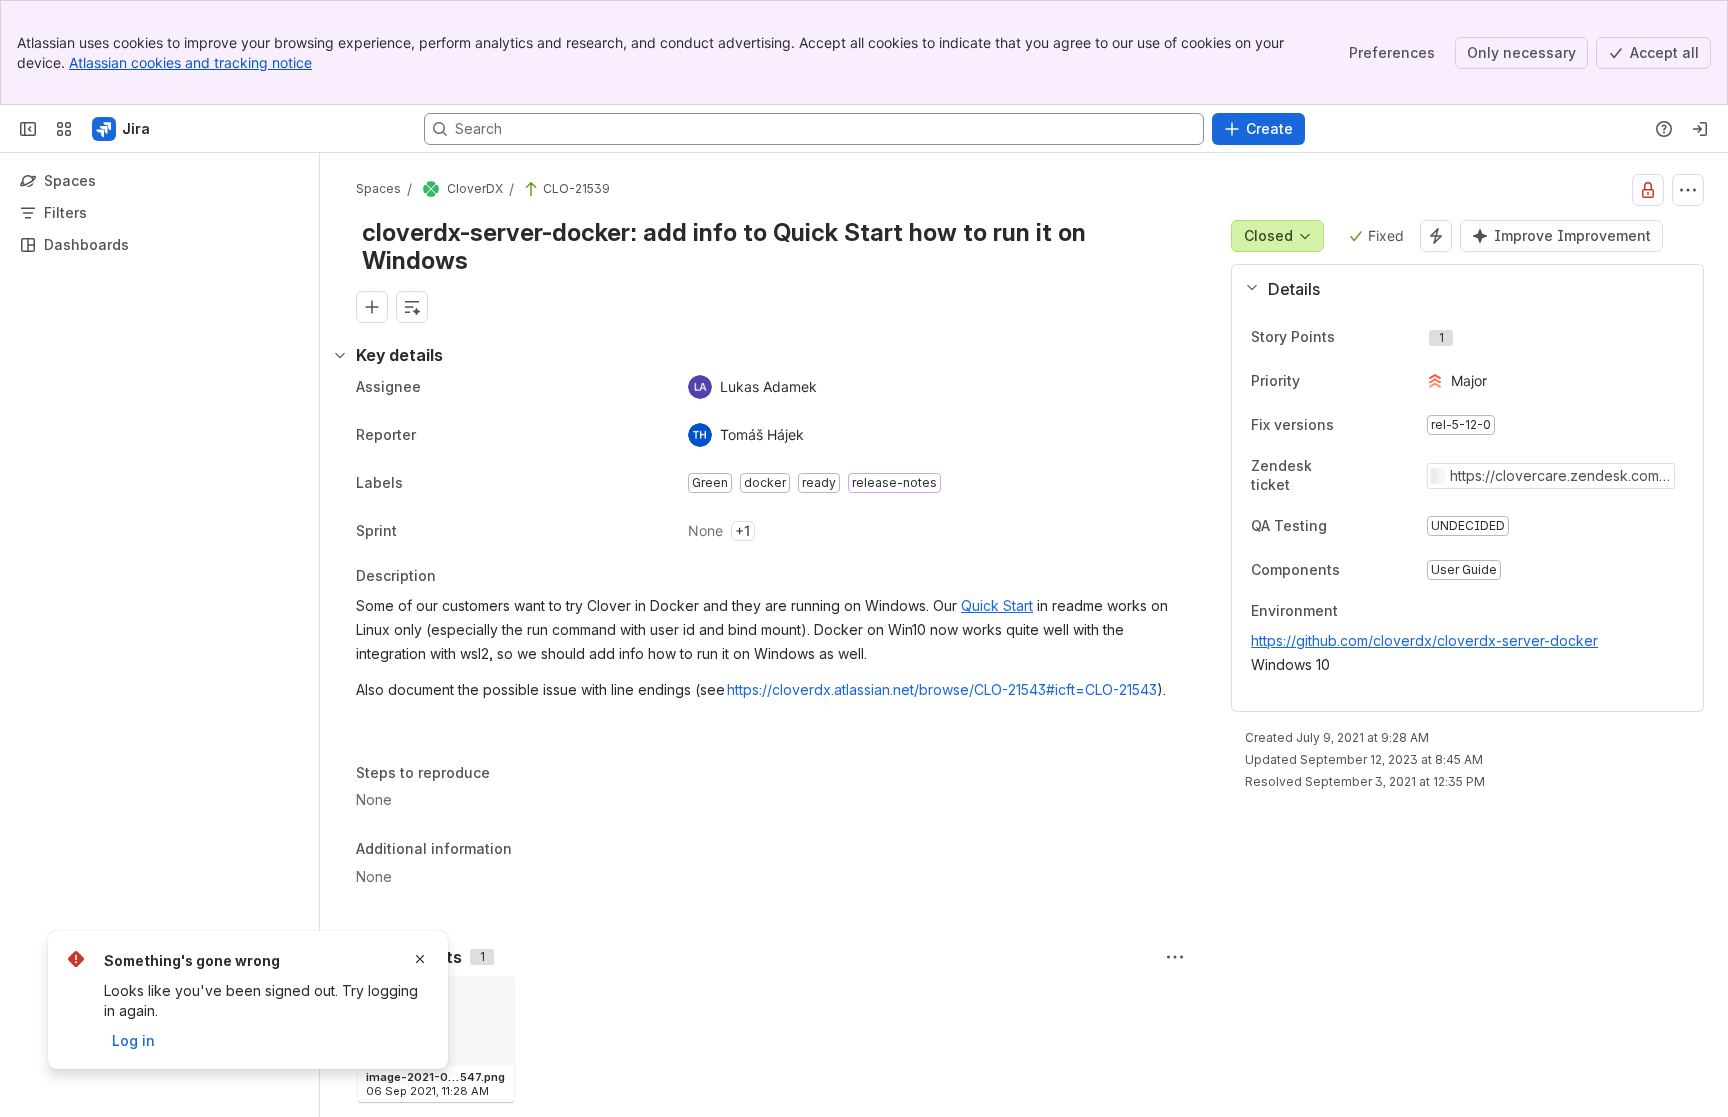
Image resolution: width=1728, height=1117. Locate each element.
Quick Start (997, 605)
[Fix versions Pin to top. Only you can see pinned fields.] (1350, 425)
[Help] (1664, 129)
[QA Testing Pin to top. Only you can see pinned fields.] (1343, 526)
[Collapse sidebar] (28, 129)
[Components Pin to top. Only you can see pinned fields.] (1356, 570)
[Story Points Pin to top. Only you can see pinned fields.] (1379, 337)
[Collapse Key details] (340, 355)
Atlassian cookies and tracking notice (190, 62)
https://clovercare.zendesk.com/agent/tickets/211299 (1557, 476)
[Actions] (1688, 190)
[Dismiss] (420, 959)
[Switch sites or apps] (64, 129)
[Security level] (1648, 190)
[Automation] (1436, 236)
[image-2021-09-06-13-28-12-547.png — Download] (493, 998)
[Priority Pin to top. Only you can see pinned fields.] (1344, 381)
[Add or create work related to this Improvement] (372, 307)
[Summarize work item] (412, 307)
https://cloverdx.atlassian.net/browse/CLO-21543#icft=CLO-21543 (942, 689)
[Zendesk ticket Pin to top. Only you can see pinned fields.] (1395, 476)
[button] (1459, 289)
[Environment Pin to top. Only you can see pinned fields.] (1354, 612)
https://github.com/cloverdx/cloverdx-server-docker (1424, 640)
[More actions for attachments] (1175, 957)
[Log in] (1700, 129)
